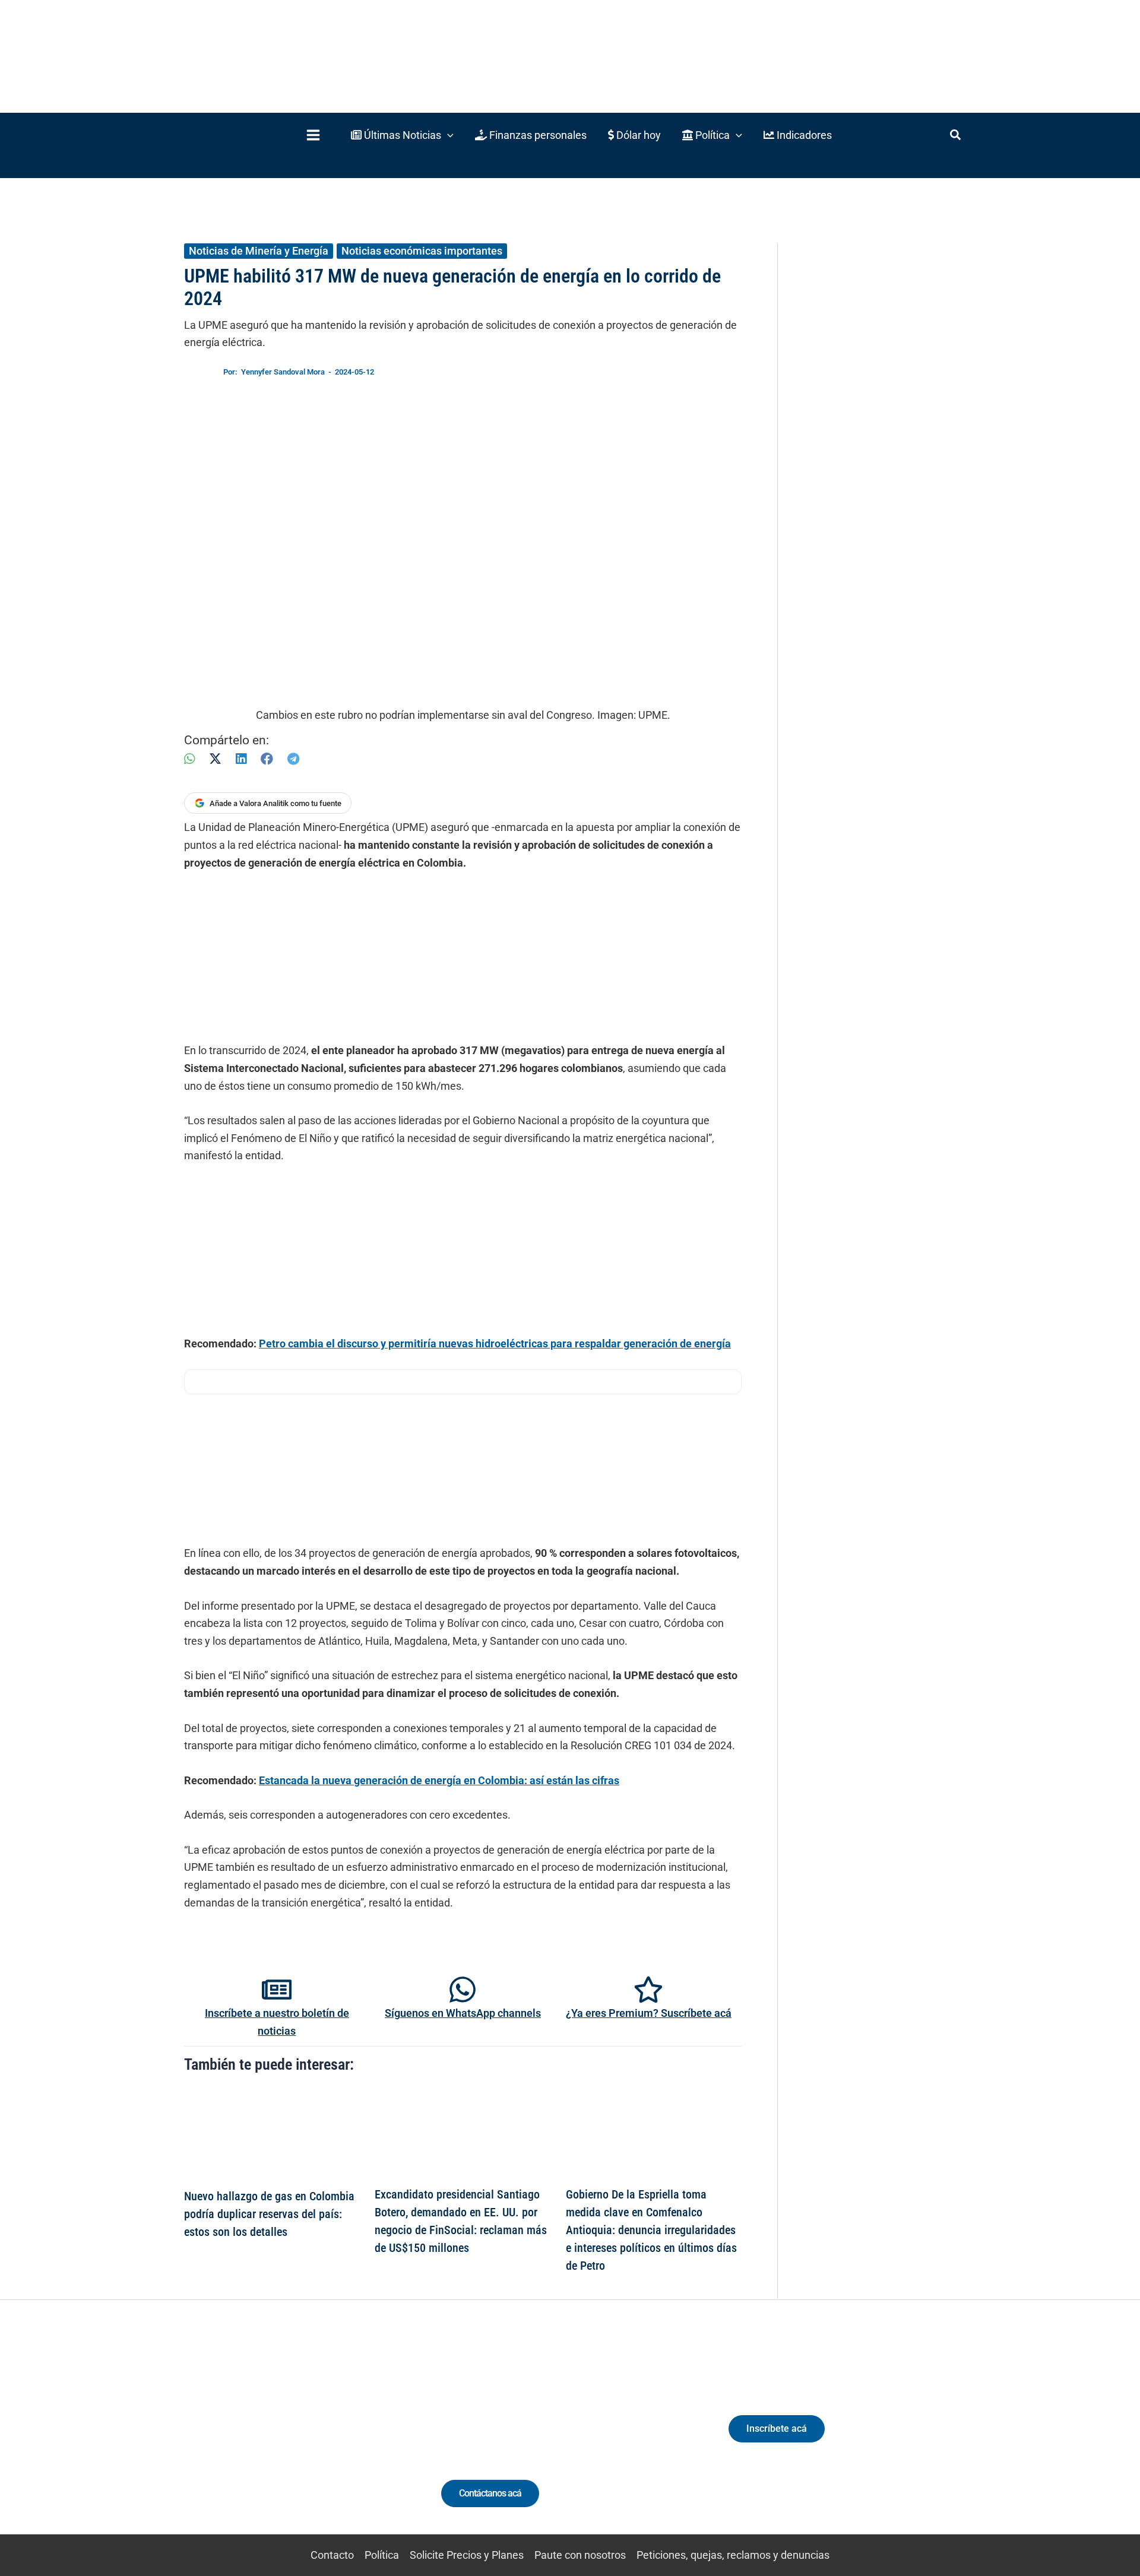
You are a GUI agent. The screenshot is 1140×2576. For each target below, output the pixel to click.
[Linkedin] (250, 2439)
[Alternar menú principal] (313, 135)
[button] (402, 135)
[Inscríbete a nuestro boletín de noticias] (277, 1990)
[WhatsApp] (189, 759)
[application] (447, 135)
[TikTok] (294, 2439)
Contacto (332, 2555)
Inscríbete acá (777, 2429)
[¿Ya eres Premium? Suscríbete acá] (648, 1990)
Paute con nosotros (580, 2555)
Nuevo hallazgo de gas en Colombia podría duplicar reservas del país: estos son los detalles (269, 2214)
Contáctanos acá (490, 2493)
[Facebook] (267, 759)
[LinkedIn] (241, 759)
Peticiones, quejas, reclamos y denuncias (733, 2555)
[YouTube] (316, 2439)
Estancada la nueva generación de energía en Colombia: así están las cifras (439, 1780)
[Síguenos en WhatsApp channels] (463, 1990)
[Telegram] (293, 759)
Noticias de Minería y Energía (259, 251)
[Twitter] (228, 2439)
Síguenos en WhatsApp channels (463, 2013)
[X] (215, 759)
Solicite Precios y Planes (467, 2555)
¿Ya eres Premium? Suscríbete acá (649, 2013)
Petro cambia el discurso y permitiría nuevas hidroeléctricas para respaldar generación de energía (495, 1343)
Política (382, 2555)
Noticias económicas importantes (422, 251)
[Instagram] (272, 2439)
